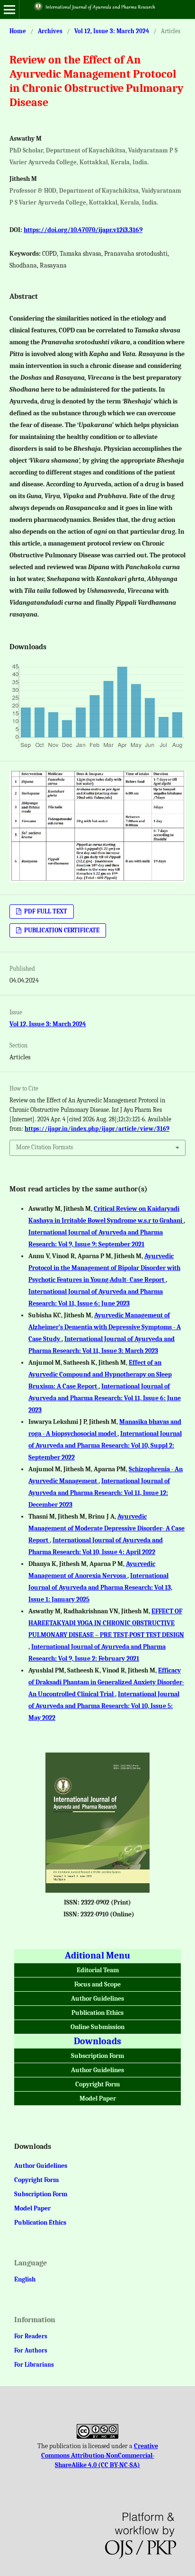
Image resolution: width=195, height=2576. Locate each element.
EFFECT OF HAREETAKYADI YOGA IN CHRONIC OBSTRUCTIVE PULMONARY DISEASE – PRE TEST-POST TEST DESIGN (106, 1623)
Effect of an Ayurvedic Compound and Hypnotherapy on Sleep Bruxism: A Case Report (100, 1374)
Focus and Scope (97, 1984)
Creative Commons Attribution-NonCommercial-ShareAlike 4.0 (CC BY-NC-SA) (100, 2455)
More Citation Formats (44, 1147)
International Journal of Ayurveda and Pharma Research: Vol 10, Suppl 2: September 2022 (105, 1445)
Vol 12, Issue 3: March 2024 (112, 31)
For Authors (31, 2350)
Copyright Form (97, 2084)
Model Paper (98, 2098)
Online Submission (97, 2027)
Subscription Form (97, 2056)
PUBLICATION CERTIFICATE (61, 930)
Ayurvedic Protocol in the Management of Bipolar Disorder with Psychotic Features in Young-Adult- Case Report (104, 1268)
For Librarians (34, 2365)
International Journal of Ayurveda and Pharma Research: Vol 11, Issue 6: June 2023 (105, 1398)
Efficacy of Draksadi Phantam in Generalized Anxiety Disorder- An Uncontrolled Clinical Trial (106, 1682)
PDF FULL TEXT (45, 911)
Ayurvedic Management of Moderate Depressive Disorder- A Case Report (106, 1528)
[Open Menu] (9, 9)
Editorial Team (98, 1970)
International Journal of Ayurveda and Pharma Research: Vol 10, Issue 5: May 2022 (104, 1706)
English (25, 2279)
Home (18, 31)
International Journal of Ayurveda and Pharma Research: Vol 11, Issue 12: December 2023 (99, 1493)
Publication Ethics (97, 2013)
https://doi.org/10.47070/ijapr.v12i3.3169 (83, 230)
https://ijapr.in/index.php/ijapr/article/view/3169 (97, 1129)
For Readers (31, 2336)
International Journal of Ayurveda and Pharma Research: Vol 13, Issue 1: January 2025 (100, 1588)
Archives (50, 31)
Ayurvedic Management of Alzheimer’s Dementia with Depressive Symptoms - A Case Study (105, 1327)
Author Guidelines (97, 1999)
